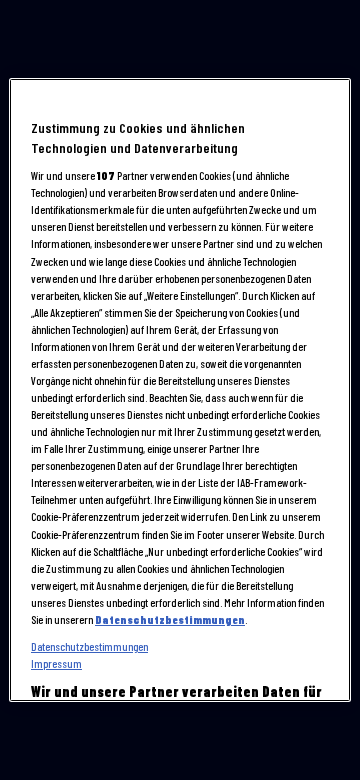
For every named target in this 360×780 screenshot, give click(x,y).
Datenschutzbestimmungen (170, 619)
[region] (180, 390)
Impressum (56, 663)
